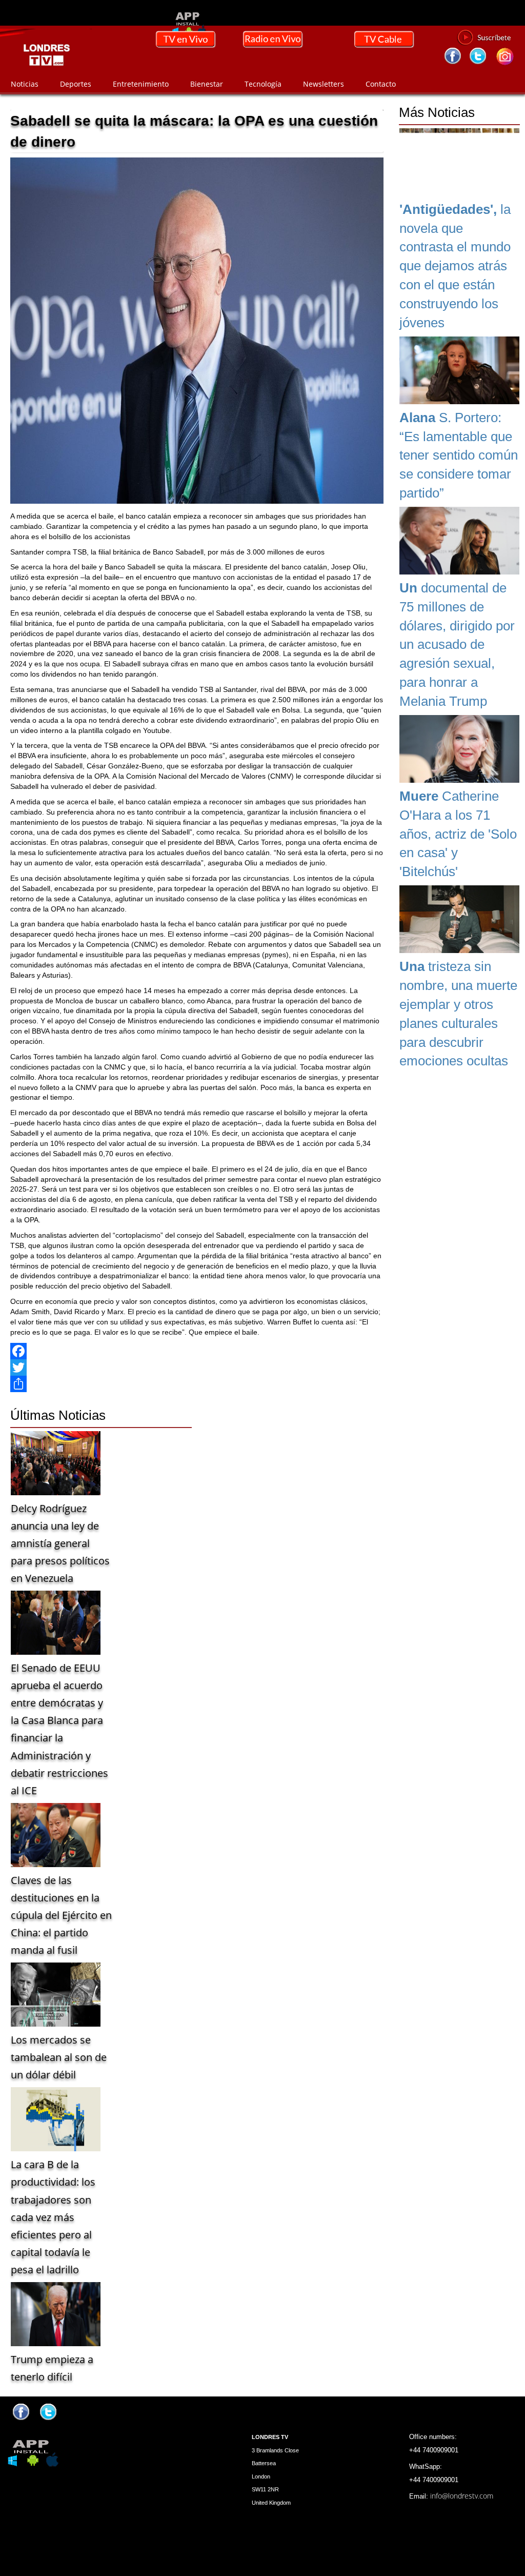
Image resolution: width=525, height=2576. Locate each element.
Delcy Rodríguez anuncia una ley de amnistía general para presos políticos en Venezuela (60, 1543)
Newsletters (324, 84)
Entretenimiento (141, 84)
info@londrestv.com (462, 2496)
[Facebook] (197, 1351)
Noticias (25, 84)
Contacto (381, 84)
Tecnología (263, 84)
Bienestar (207, 84)
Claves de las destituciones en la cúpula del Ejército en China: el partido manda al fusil (61, 1915)
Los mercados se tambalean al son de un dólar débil (59, 2057)
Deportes (76, 84)
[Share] (197, 1384)
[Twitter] (197, 1368)
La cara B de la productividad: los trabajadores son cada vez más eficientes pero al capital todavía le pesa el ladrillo (53, 2217)
